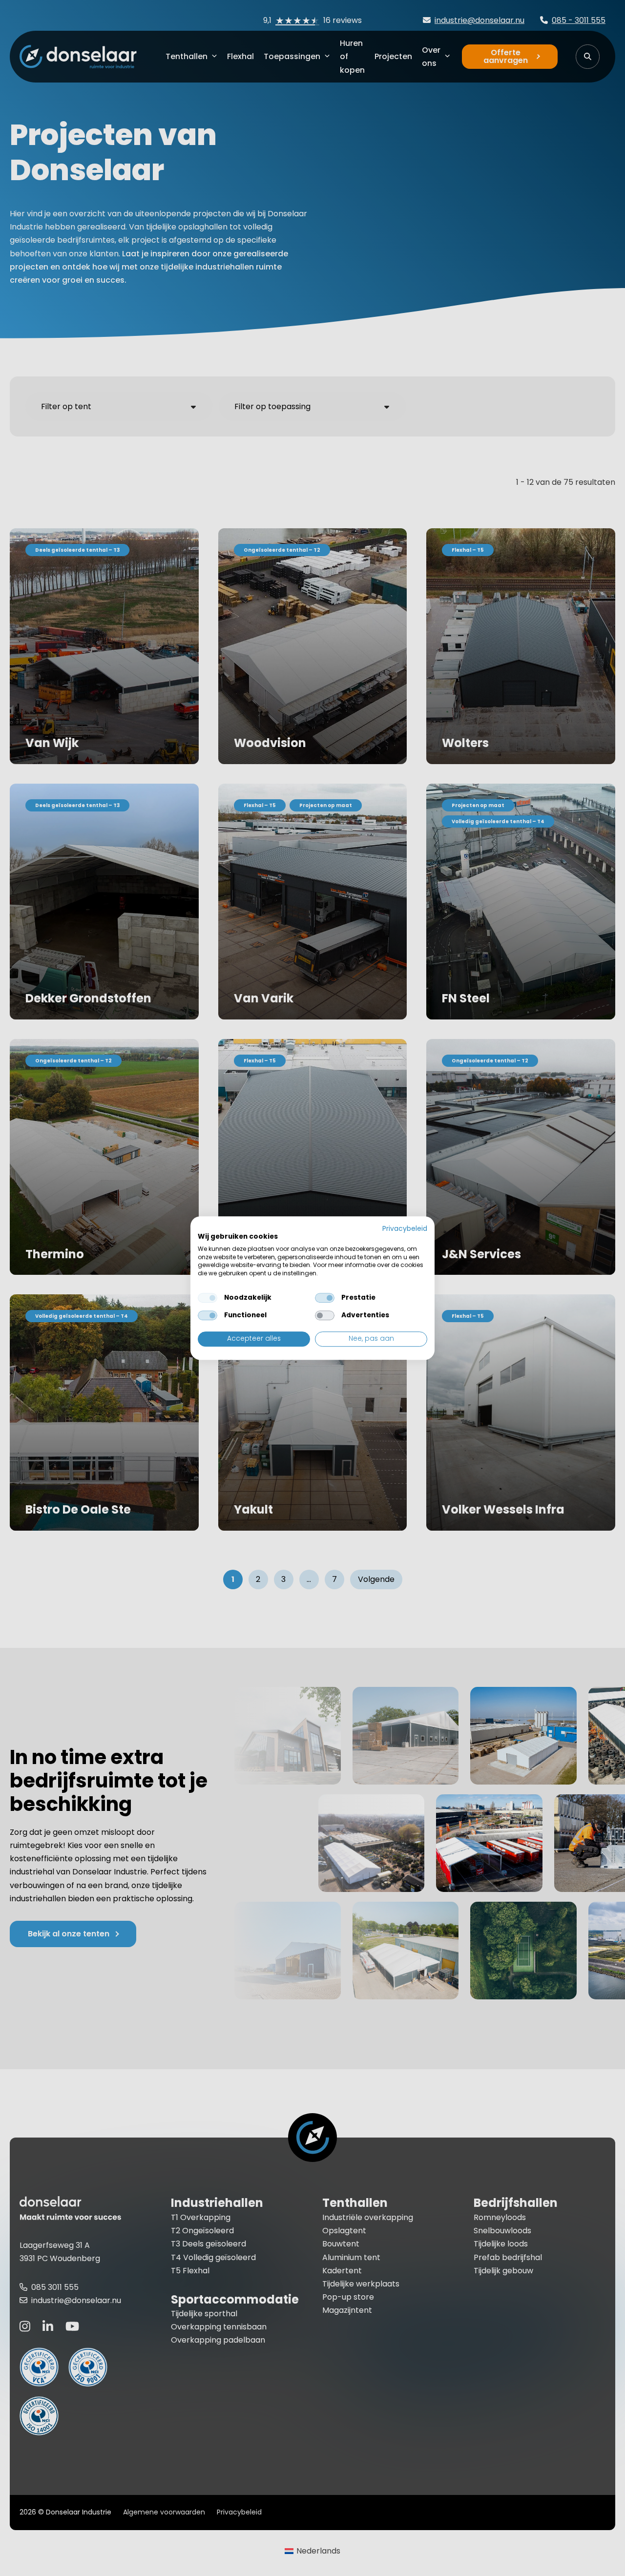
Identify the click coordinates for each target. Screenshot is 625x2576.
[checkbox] (208, 1298)
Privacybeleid (405, 1229)
